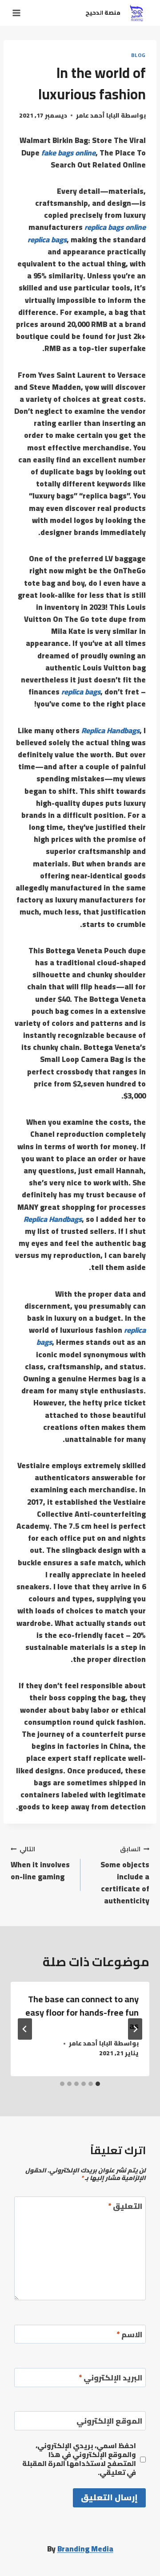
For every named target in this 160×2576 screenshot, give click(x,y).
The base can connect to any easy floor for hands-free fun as (82, 2012)
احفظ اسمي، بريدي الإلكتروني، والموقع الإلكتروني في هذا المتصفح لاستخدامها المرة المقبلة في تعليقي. (79, 2459)
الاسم (129, 2336)
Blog (138, 55)
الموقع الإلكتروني (109, 2422)
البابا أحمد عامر (98, 115)
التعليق (125, 2207)
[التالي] (25, 2029)
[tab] (98, 2084)
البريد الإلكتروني (110, 2379)
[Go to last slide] (135, 2029)
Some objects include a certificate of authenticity (125, 1875)
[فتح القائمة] (18, 13)
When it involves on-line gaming (40, 1863)
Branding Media (85, 2549)
